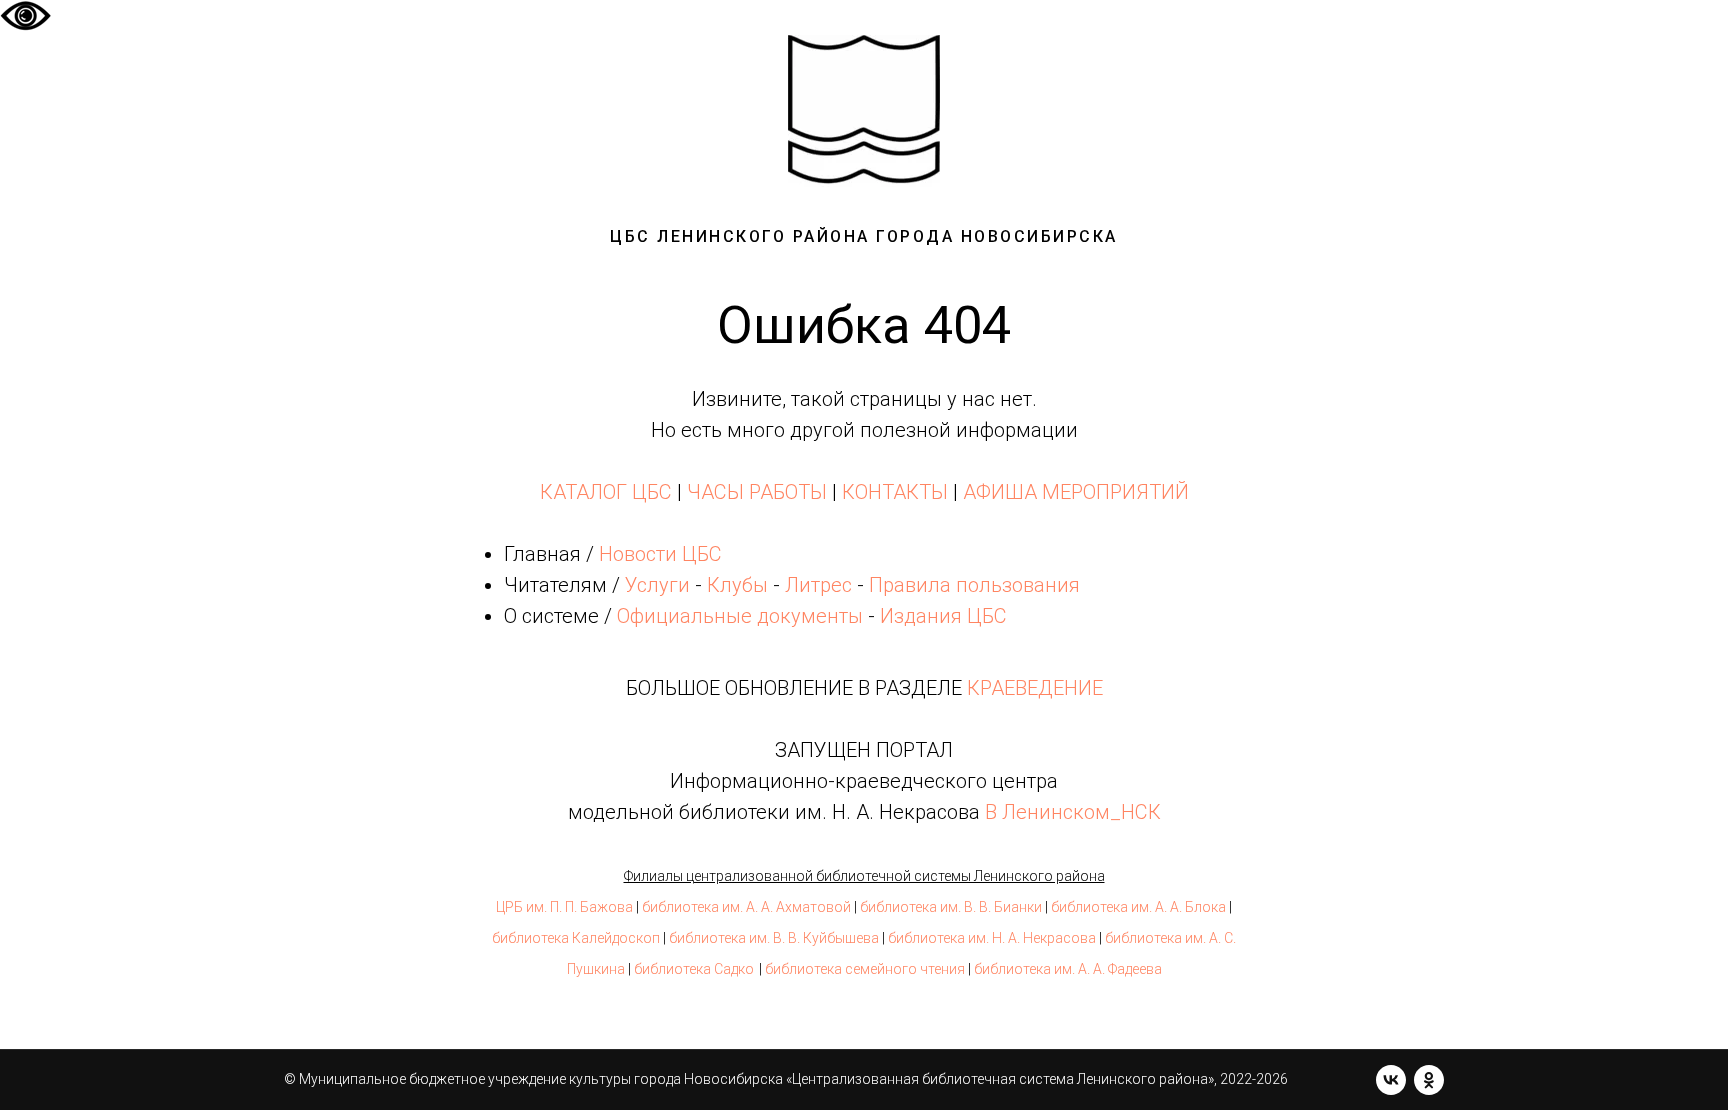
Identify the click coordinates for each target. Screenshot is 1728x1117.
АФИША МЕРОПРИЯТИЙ (1076, 492)
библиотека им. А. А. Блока (1138, 907)
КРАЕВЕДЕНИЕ (1035, 688)
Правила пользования (974, 585)
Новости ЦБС (660, 554)
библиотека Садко (694, 969)
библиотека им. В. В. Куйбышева (774, 938)
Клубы (737, 585)
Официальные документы (740, 616)
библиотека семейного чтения (865, 969)
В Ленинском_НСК (1073, 812)
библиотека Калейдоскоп (576, 938)
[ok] (1429, 1080)
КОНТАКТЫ (895, 492)
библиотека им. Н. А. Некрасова (992, 938)
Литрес (818, 585)
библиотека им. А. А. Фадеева (1068, 969)
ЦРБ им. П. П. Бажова (564, 907)
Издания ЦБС (941, 616)
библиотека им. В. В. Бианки (951, 907)
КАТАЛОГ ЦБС (606, 492)
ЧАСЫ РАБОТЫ (757, 492)
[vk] (1391, 1080)
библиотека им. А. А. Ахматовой (746, 907)
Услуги (657, 585)
